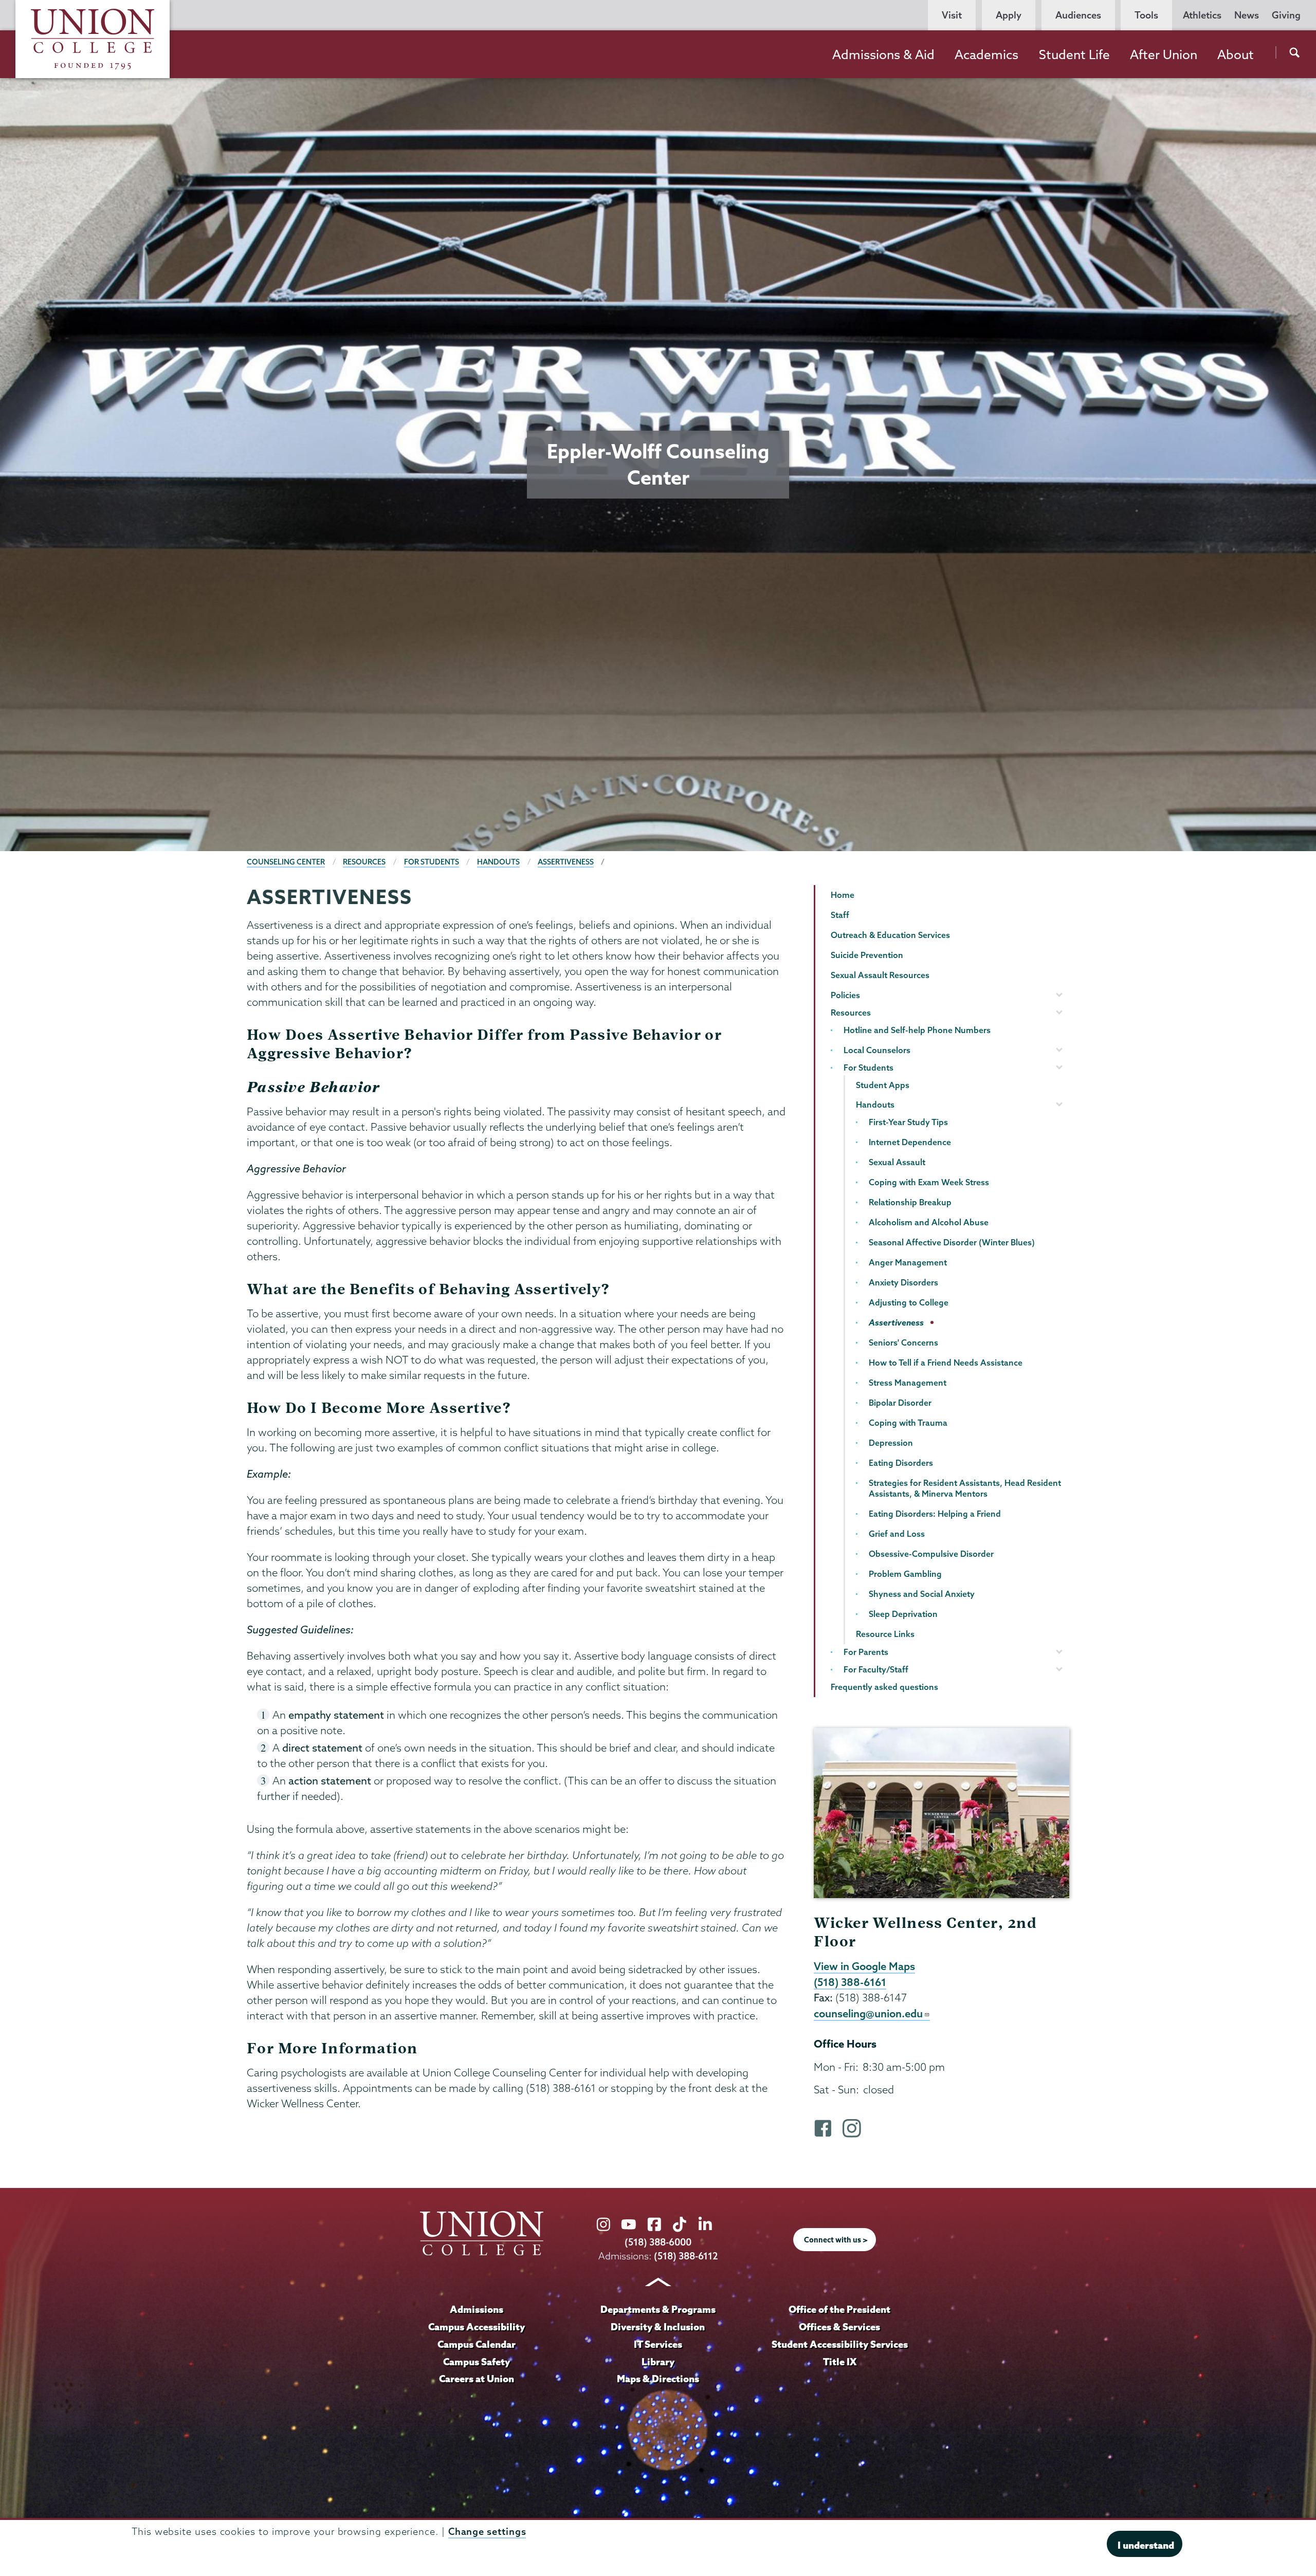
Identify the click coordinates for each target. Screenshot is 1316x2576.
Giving (1286, 15)
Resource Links (885, 1634)
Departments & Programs (658, 2309)
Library (658, 2362)
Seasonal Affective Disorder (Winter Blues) (952, 1242)
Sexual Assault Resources (880, 975)
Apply (1009, 15)
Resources (364, 862)
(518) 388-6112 (686, 2256)
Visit (952, 15)
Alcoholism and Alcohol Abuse (929, 1222)
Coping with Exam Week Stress (929, 1182)
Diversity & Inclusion (658, 2327)
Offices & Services (839, 2327)
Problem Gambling (905, 1574)
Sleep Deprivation (903, 1614)
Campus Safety (477, 2362)
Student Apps (883, 1085)
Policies (845, 995)
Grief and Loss (897, 1534)
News (1247, 15)
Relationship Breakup (910, 1202)
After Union (1164, 54)
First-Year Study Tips (908, 1122)
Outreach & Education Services (890, 935)
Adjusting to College (909, 1302)
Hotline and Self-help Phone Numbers (917, 1030)
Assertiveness (566, 862)
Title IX (840, 2362)
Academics (986, 54)
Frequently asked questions (884, 1687)
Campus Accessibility (477, 2327)
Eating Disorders (901, 1463)
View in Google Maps (864, 1966)
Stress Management (908, 1383)
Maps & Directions (658, 2379)
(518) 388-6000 (658, 2242)
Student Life (1074, 54)
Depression (891, 1443)
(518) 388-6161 (850, 1982)
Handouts (498, 862)
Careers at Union (477, 2379)
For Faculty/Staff (876, 1669)
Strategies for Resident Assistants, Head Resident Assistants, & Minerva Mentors (965, 1488)
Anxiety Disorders (903, 1282)
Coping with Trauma (908, 1423)
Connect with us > (836, 2240)
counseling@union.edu (868, 2013)
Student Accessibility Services (840, 2344)
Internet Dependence (910, 1142)
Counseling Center (286, 862)
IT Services (658, 2344)
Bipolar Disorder (900, 1403)
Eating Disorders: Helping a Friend (935, 1514)
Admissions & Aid (883, 54)
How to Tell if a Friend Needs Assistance (946, 1363)
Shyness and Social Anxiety (922, 1594)
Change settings (487, 2532)
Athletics (1202, 15)
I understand (1146, 2545)
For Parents (866, 1652)
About (1236, 54)
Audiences (1078, 15)
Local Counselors (877, 1050)
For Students (432, 862)
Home (843, 895)
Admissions (477, 2309)
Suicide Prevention (867, 955)
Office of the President (839, 2309)
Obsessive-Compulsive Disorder (931, 1554)
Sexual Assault (897, 1162)
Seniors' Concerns (903, 1342)
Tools (1146, 15)
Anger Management (908, 1262)
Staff (840, 915)
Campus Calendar (477, 2344)
